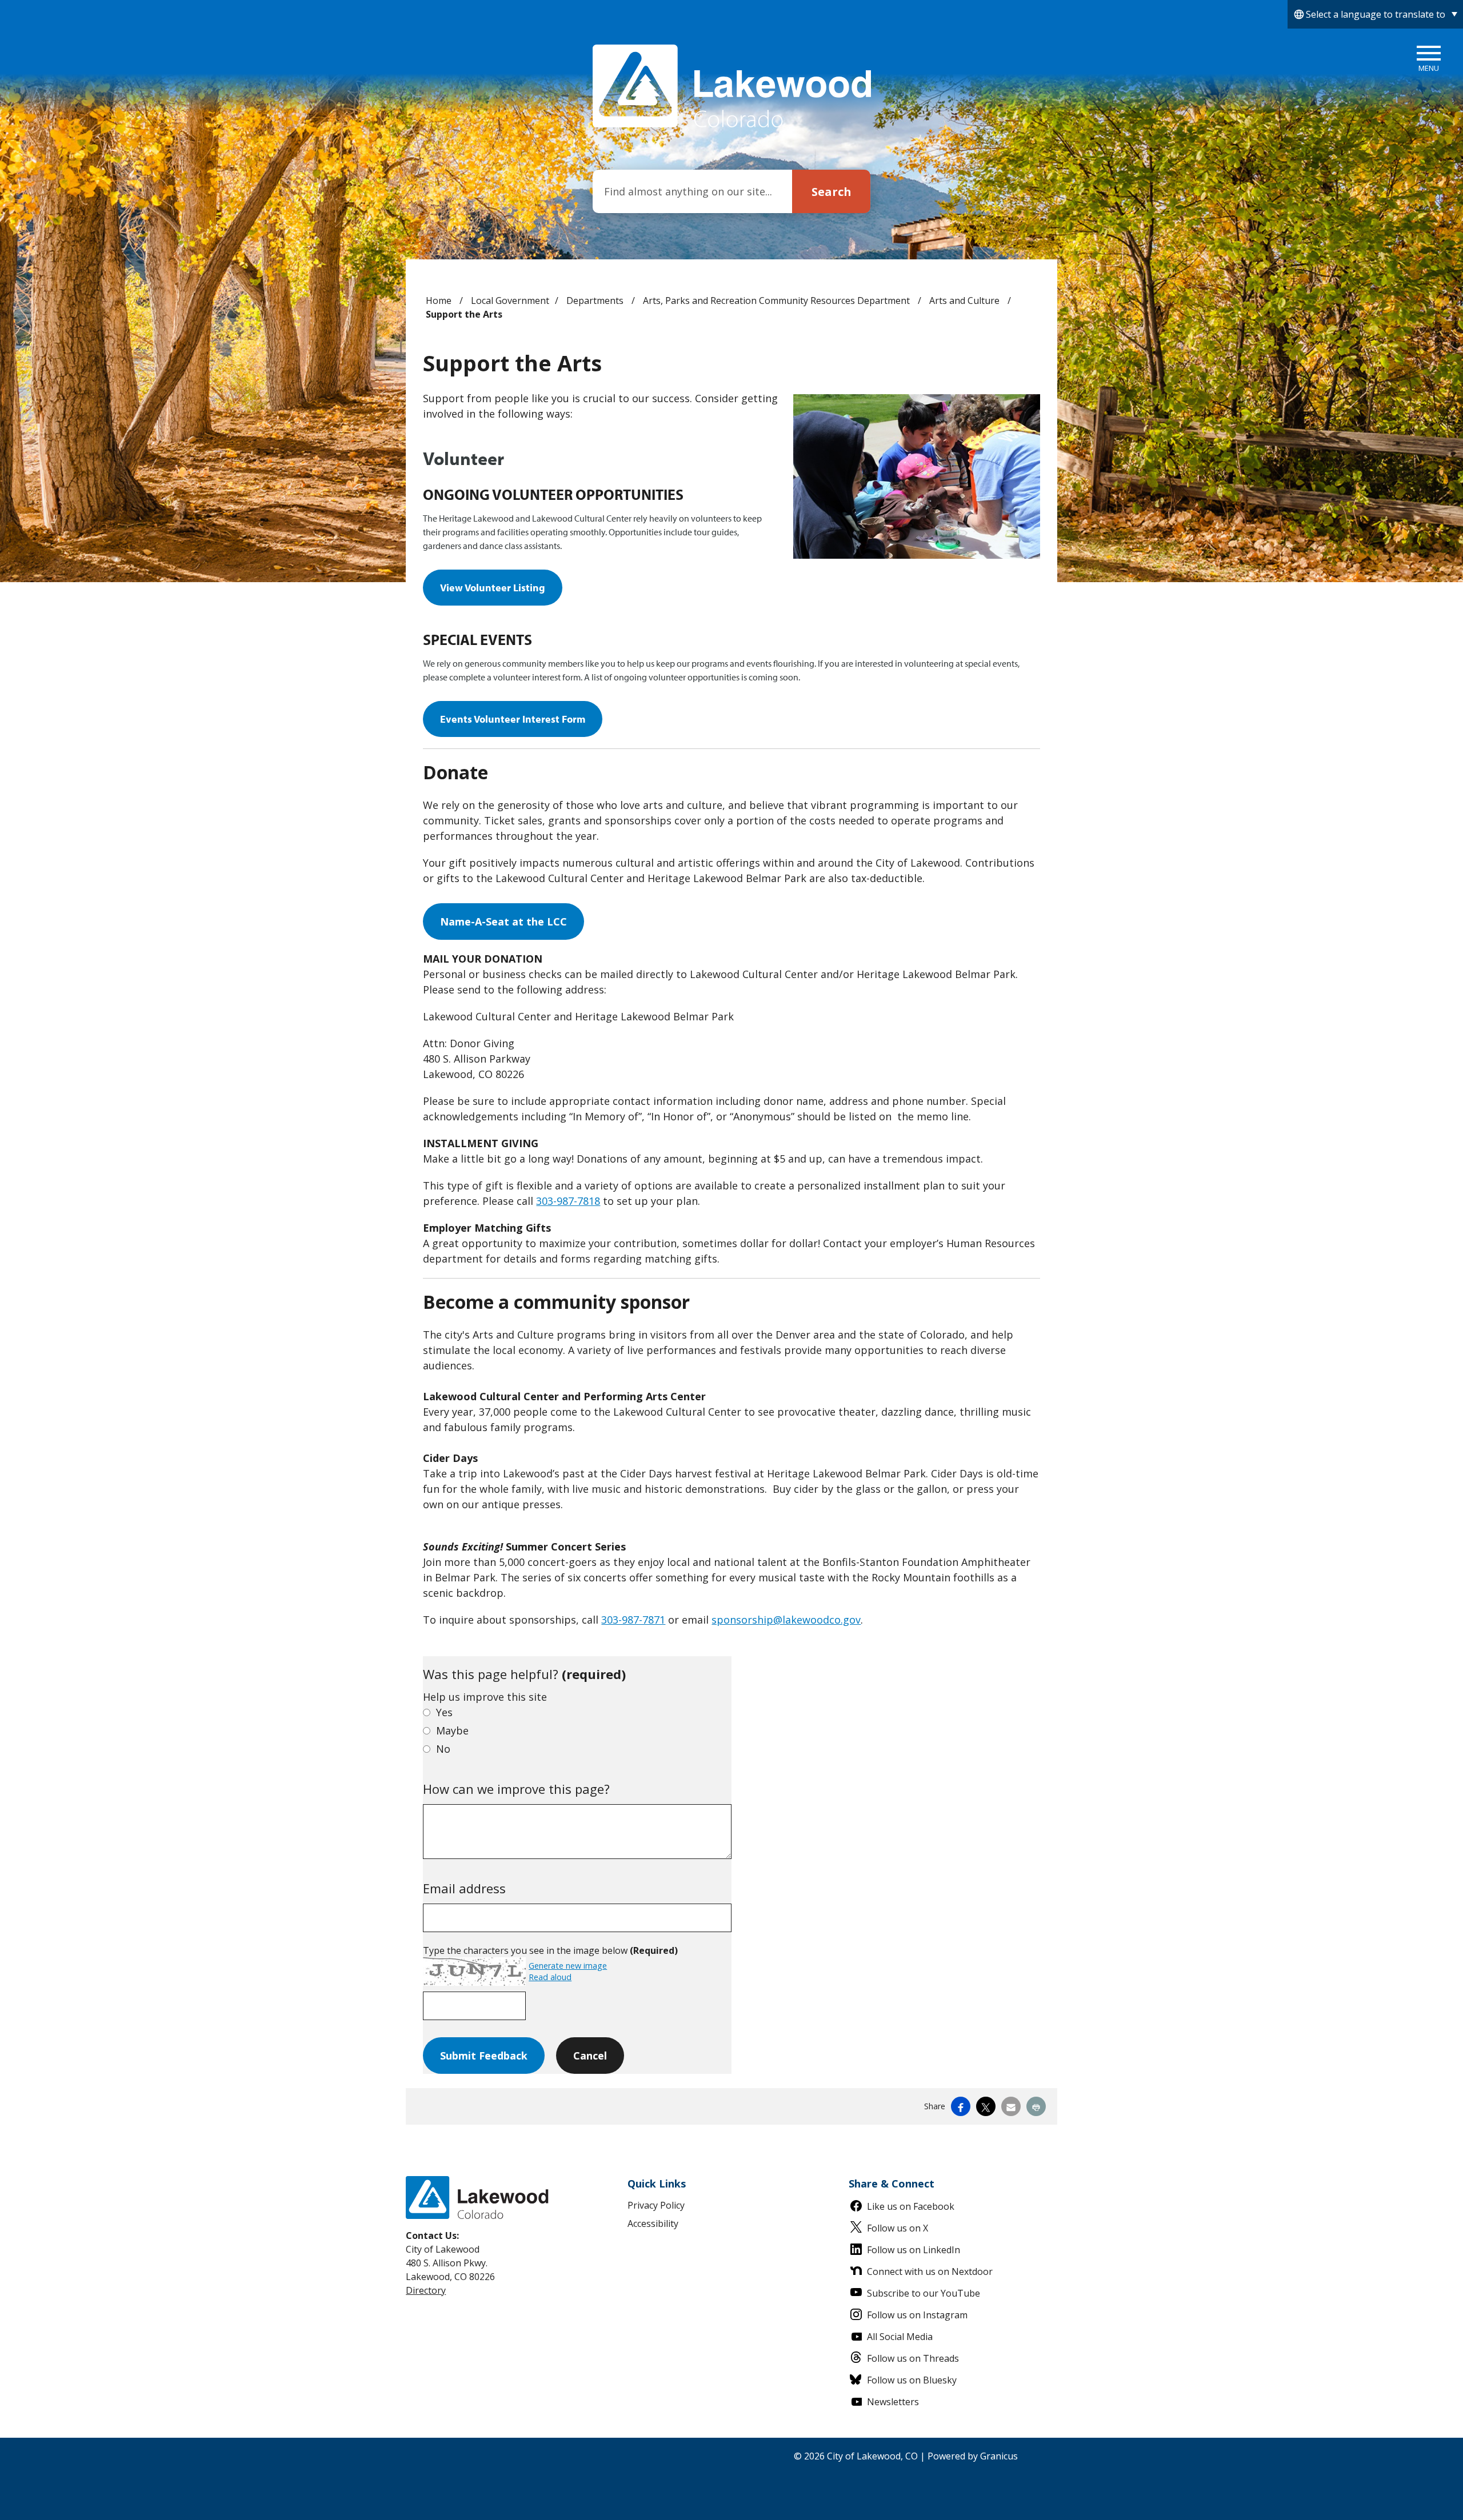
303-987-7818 (568, 1201)
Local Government (510, 301)
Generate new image (568, 1966)
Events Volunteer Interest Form (513, 719)
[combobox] (1375, 14)
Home (439, 301)
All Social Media (900, 2337)
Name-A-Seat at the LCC (503, 922)
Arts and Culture (966, 301)
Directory (426, 2290)
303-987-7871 (633, 1620)
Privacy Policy (656, 2205)
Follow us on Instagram (917, 2315)
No (443, 1749)
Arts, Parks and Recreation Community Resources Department (778, 301)
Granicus (999, 2456)
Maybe (452, 1730)
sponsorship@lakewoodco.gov (786, 1620)
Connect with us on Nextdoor (930, 2271)
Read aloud (550, 1977)
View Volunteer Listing (493, 588)
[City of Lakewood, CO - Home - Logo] (732, 86)
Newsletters (893, 2402)
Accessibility (653, 2223)
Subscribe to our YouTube (924, 2293)
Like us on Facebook (911, 2206)
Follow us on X (898, 2228)
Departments (596, 301)
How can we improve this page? (516, 1789)
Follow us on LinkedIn (914, 2250)
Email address (464, 1888)
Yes (444, 1712)
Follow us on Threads (913, 2358)
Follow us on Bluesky (912, 2380)
